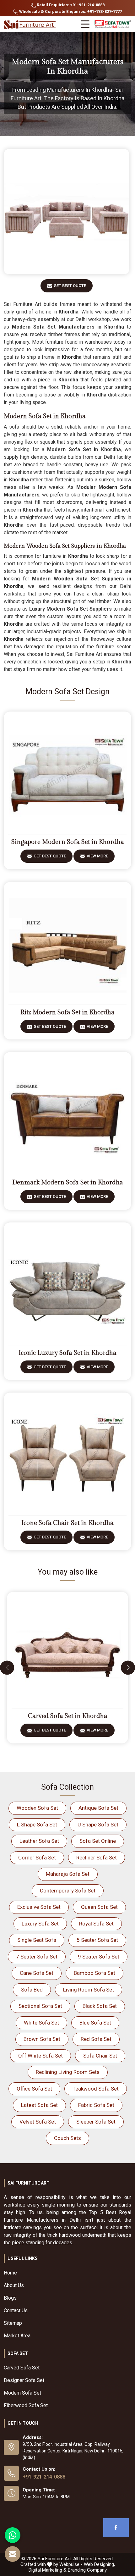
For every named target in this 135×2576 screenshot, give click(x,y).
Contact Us (16, 2310)
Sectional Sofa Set (40, 2006)
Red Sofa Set (96, 2039)
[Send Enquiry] (13, 2554)
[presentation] (7, 1667)
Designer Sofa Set (24, 2380)
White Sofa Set (41, 2023)
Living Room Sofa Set (89, 1990)
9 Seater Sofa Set (99, 1957)
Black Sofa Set (100, 2006)
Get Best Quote (70, 286)
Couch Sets (67, 2138)
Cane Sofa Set (37, 1973)
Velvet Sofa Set (38, 2122)
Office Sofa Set (34, 2089)
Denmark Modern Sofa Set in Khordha (68, 1183)
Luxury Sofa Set (40, 1924)
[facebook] (116, 2528)
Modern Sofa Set (22, 2393)
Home (10, 2273)
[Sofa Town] (113, 24)
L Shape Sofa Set (37, 1825)
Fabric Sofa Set (96, 2105)
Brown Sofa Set (42, 2039)
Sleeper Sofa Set (96, 2122)
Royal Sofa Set (96, 1924)
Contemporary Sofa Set (68, 1891)
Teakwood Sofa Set (96, 2089)
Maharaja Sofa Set (68, 1874)
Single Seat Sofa (37, 1940)
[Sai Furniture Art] (30, 25)
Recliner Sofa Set (97, 1858)
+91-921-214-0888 (44, 2477)
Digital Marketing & (48, 2570)
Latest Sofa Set (39, 2105)
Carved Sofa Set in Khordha (68, 1716)
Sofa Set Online (98, 1841)
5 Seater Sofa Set (97, 1940)
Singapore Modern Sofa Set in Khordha (68, 842)
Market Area (17, 2336)
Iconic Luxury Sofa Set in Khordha (67, 1353)
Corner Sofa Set (37, 1858)
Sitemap (13, 2323)
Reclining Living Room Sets (68, 2072)
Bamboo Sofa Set (94, 1973)
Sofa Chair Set (100, 2056)
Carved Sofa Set (22, 2368)
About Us (14, 2285)
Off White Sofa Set (40, 2056)
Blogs (10, 2298)
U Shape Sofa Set (98, 1825)
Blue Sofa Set (95, 2023)
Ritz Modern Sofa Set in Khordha (67, 1012)
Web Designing (99, 2564)
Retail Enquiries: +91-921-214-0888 (70, 5)
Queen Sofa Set (99, 1907)
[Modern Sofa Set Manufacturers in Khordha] (67, 212)
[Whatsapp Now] (13, 2535)
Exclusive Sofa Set (39, 1907)
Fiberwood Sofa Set (26, 2405)
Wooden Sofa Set (37, 1808)
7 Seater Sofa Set (37, 1957)
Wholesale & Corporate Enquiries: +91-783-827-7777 (70, 11)
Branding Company (87, 2570)
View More (97, 856)
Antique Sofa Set (98, 1808)
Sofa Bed (32, 1990)
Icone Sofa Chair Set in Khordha (67, 1523)
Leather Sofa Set (39, 1841)
